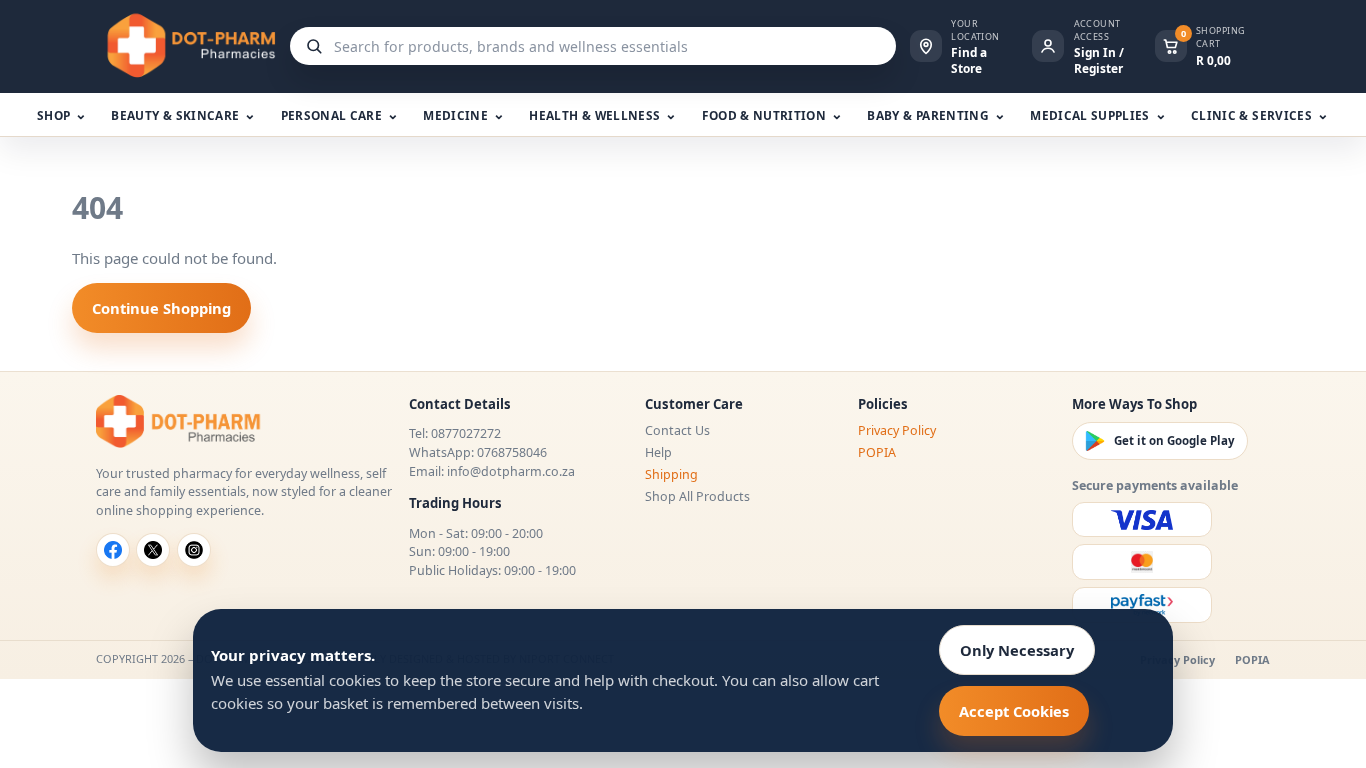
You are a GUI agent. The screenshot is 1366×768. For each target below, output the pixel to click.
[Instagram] (194, 550)
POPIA (877, 452)
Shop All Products (697, 496)
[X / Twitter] (153, 550)
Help (658, 452)
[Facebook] (113, 550)
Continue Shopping (161, 308)
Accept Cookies (1014, 711)
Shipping (671, 474)
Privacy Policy (897, 430)
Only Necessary (1017, 650)
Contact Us (677, 430)
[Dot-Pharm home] (186, 46)
